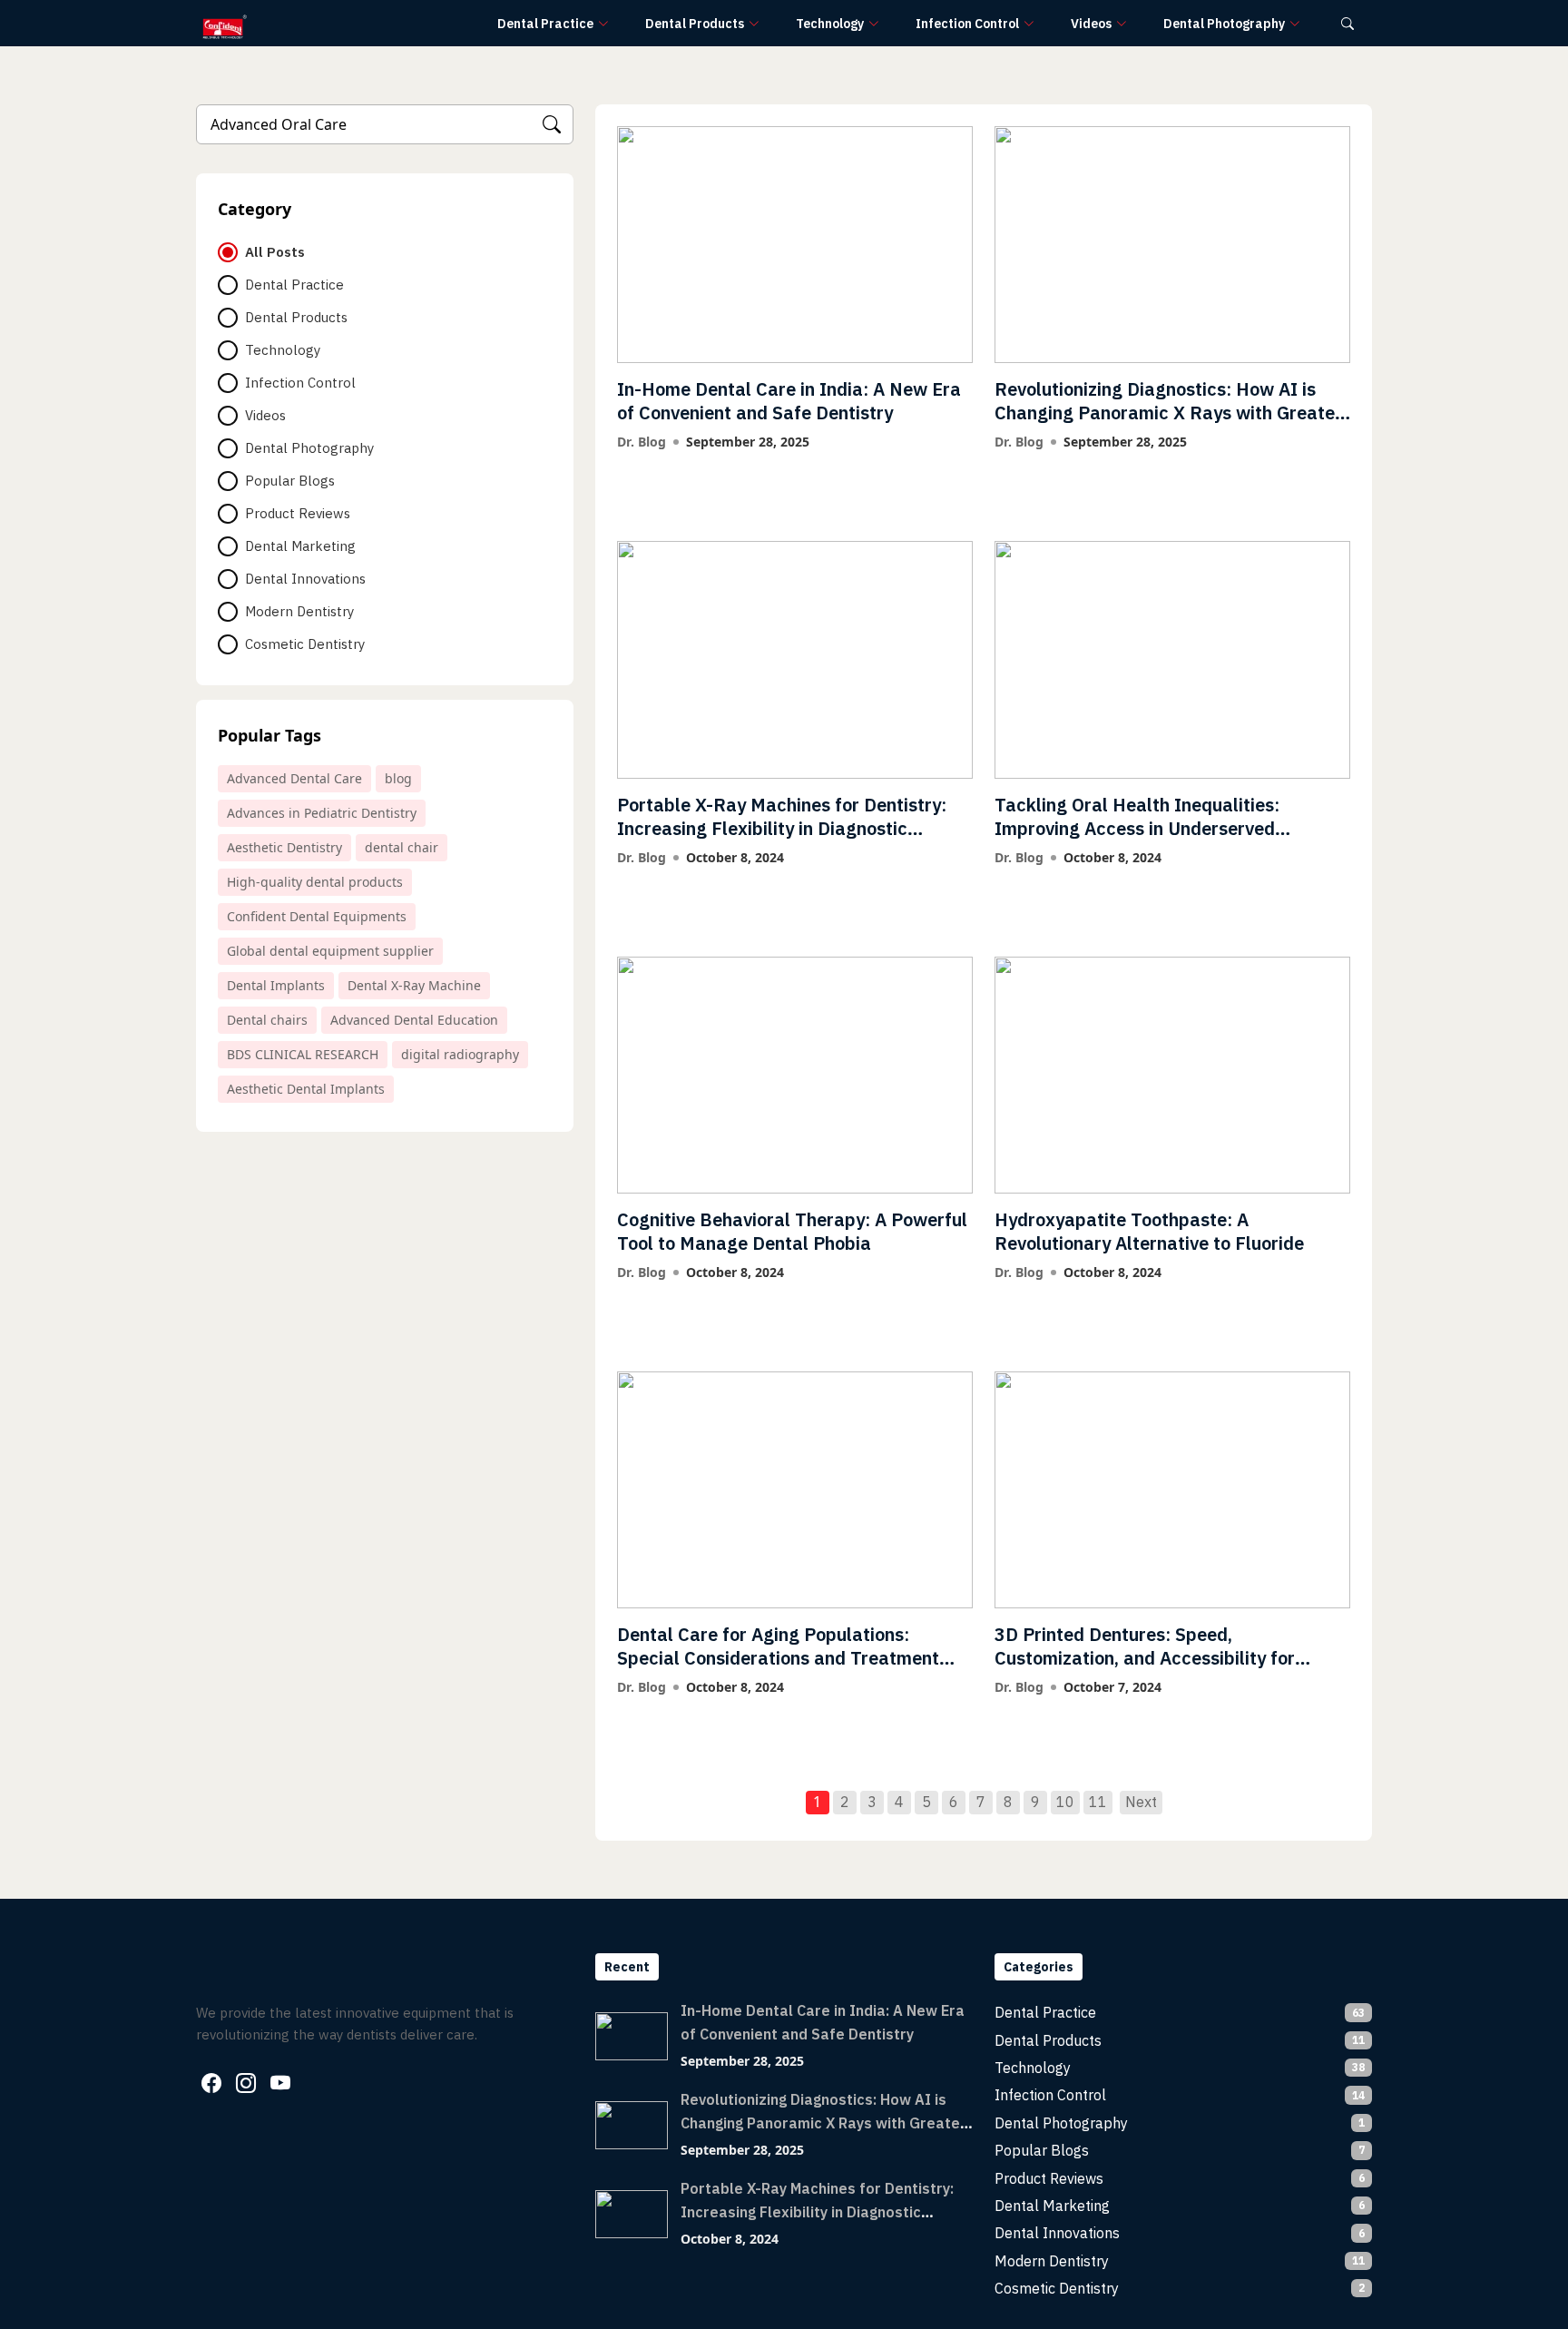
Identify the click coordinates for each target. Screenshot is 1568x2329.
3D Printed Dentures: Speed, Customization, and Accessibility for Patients (1145, 1658)
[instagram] (246, 2083)
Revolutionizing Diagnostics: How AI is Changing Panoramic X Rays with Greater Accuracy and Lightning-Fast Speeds (1168, 413)
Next (1141, 1802)
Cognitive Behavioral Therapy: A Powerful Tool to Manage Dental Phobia (792, 1231)
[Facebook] (211, 2083)
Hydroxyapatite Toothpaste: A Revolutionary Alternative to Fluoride (1149, 1231)
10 (1065, 1802)
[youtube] (280, 2083)
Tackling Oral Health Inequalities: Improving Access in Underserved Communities (1137, 828)
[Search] (552, 124)
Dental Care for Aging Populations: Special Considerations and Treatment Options (778, 1658)
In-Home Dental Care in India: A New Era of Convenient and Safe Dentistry (789, 401)
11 (1098, 1802)
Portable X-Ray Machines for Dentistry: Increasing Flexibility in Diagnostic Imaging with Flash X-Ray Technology (782, 828)
